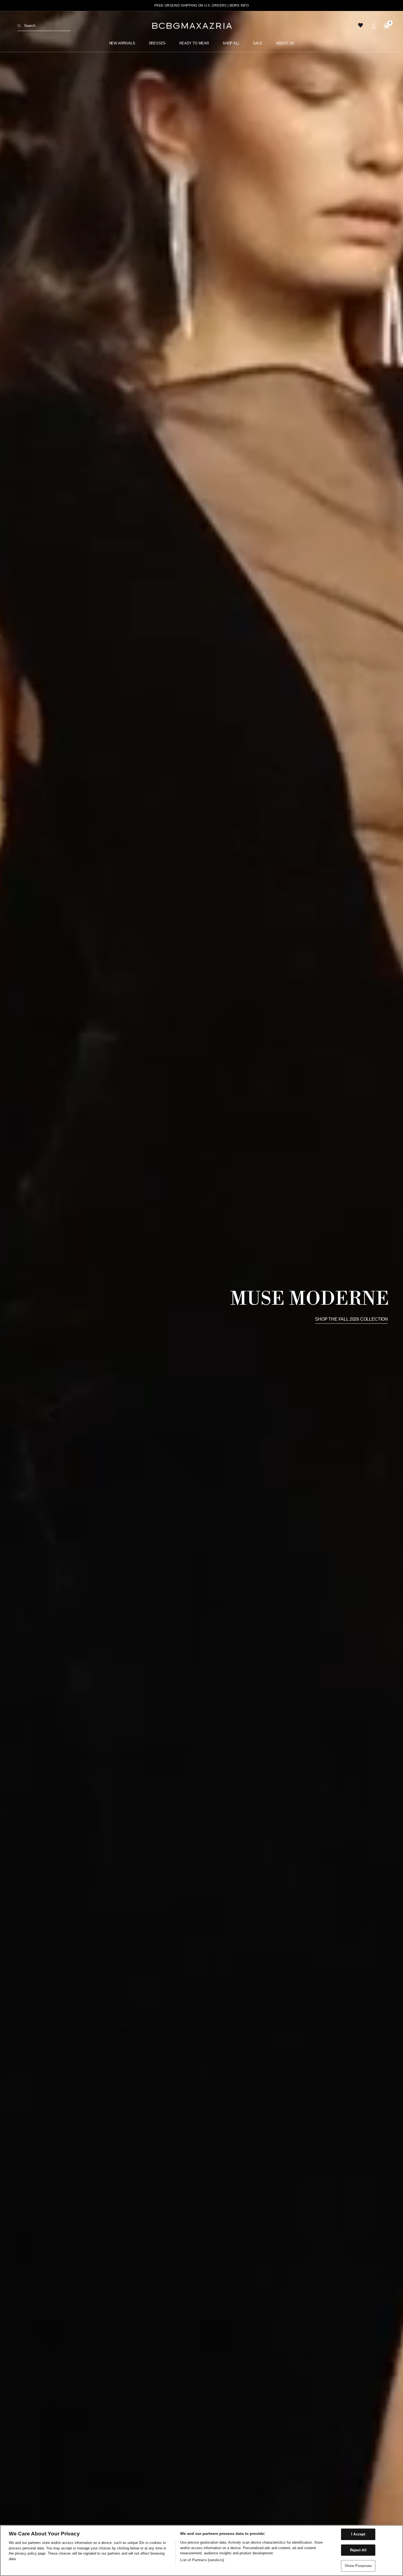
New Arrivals (122, 43)
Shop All (231, 43)
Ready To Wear (194, 43)
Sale (258, 43)
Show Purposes (358, 2566)
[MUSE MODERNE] (201, 1293)
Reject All (358, 2550)
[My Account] (373, 26)
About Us (285, 43)
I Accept (358, 2534)
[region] (201, 2550)
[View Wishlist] (361, 26)
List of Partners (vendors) (202, 2560)
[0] (385, 26)
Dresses (157, 43)
